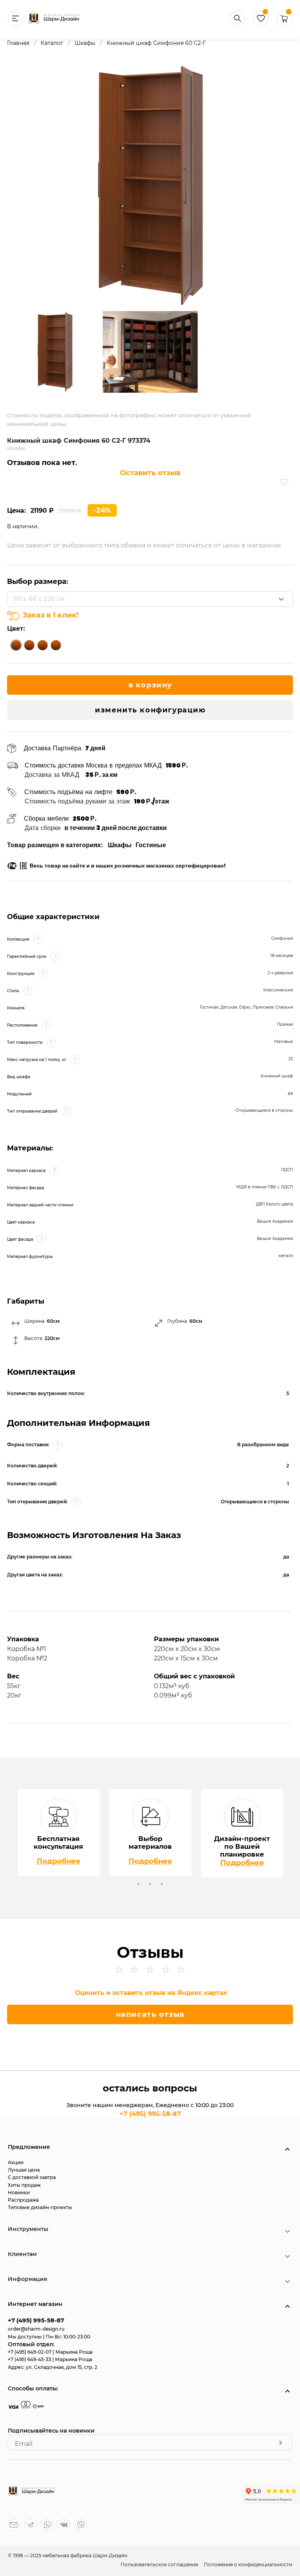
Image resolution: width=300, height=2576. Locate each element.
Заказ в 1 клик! (51, 615)
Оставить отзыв (150, 473)
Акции (16, 2162)
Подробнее (59, 1861)
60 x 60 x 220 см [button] (39, 599)
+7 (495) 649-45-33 (30, 2359)
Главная (18, 43)
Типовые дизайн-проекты (40, 2207)
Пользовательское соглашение (160, 2564)
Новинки (19, 2192)
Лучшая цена (24, 2170)
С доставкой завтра (32, 2177)
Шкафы (85, 43)
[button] (284, 24)
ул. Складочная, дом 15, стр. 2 (62, 2367)
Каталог (52, 43)
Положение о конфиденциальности (248, 2564)
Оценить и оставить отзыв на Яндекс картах (151, 1993)
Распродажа (23, 2200)
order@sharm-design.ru (36, 2329)
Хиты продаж (24, 2185)
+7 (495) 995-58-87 (150, 2114)
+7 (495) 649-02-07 (30, 2352)
